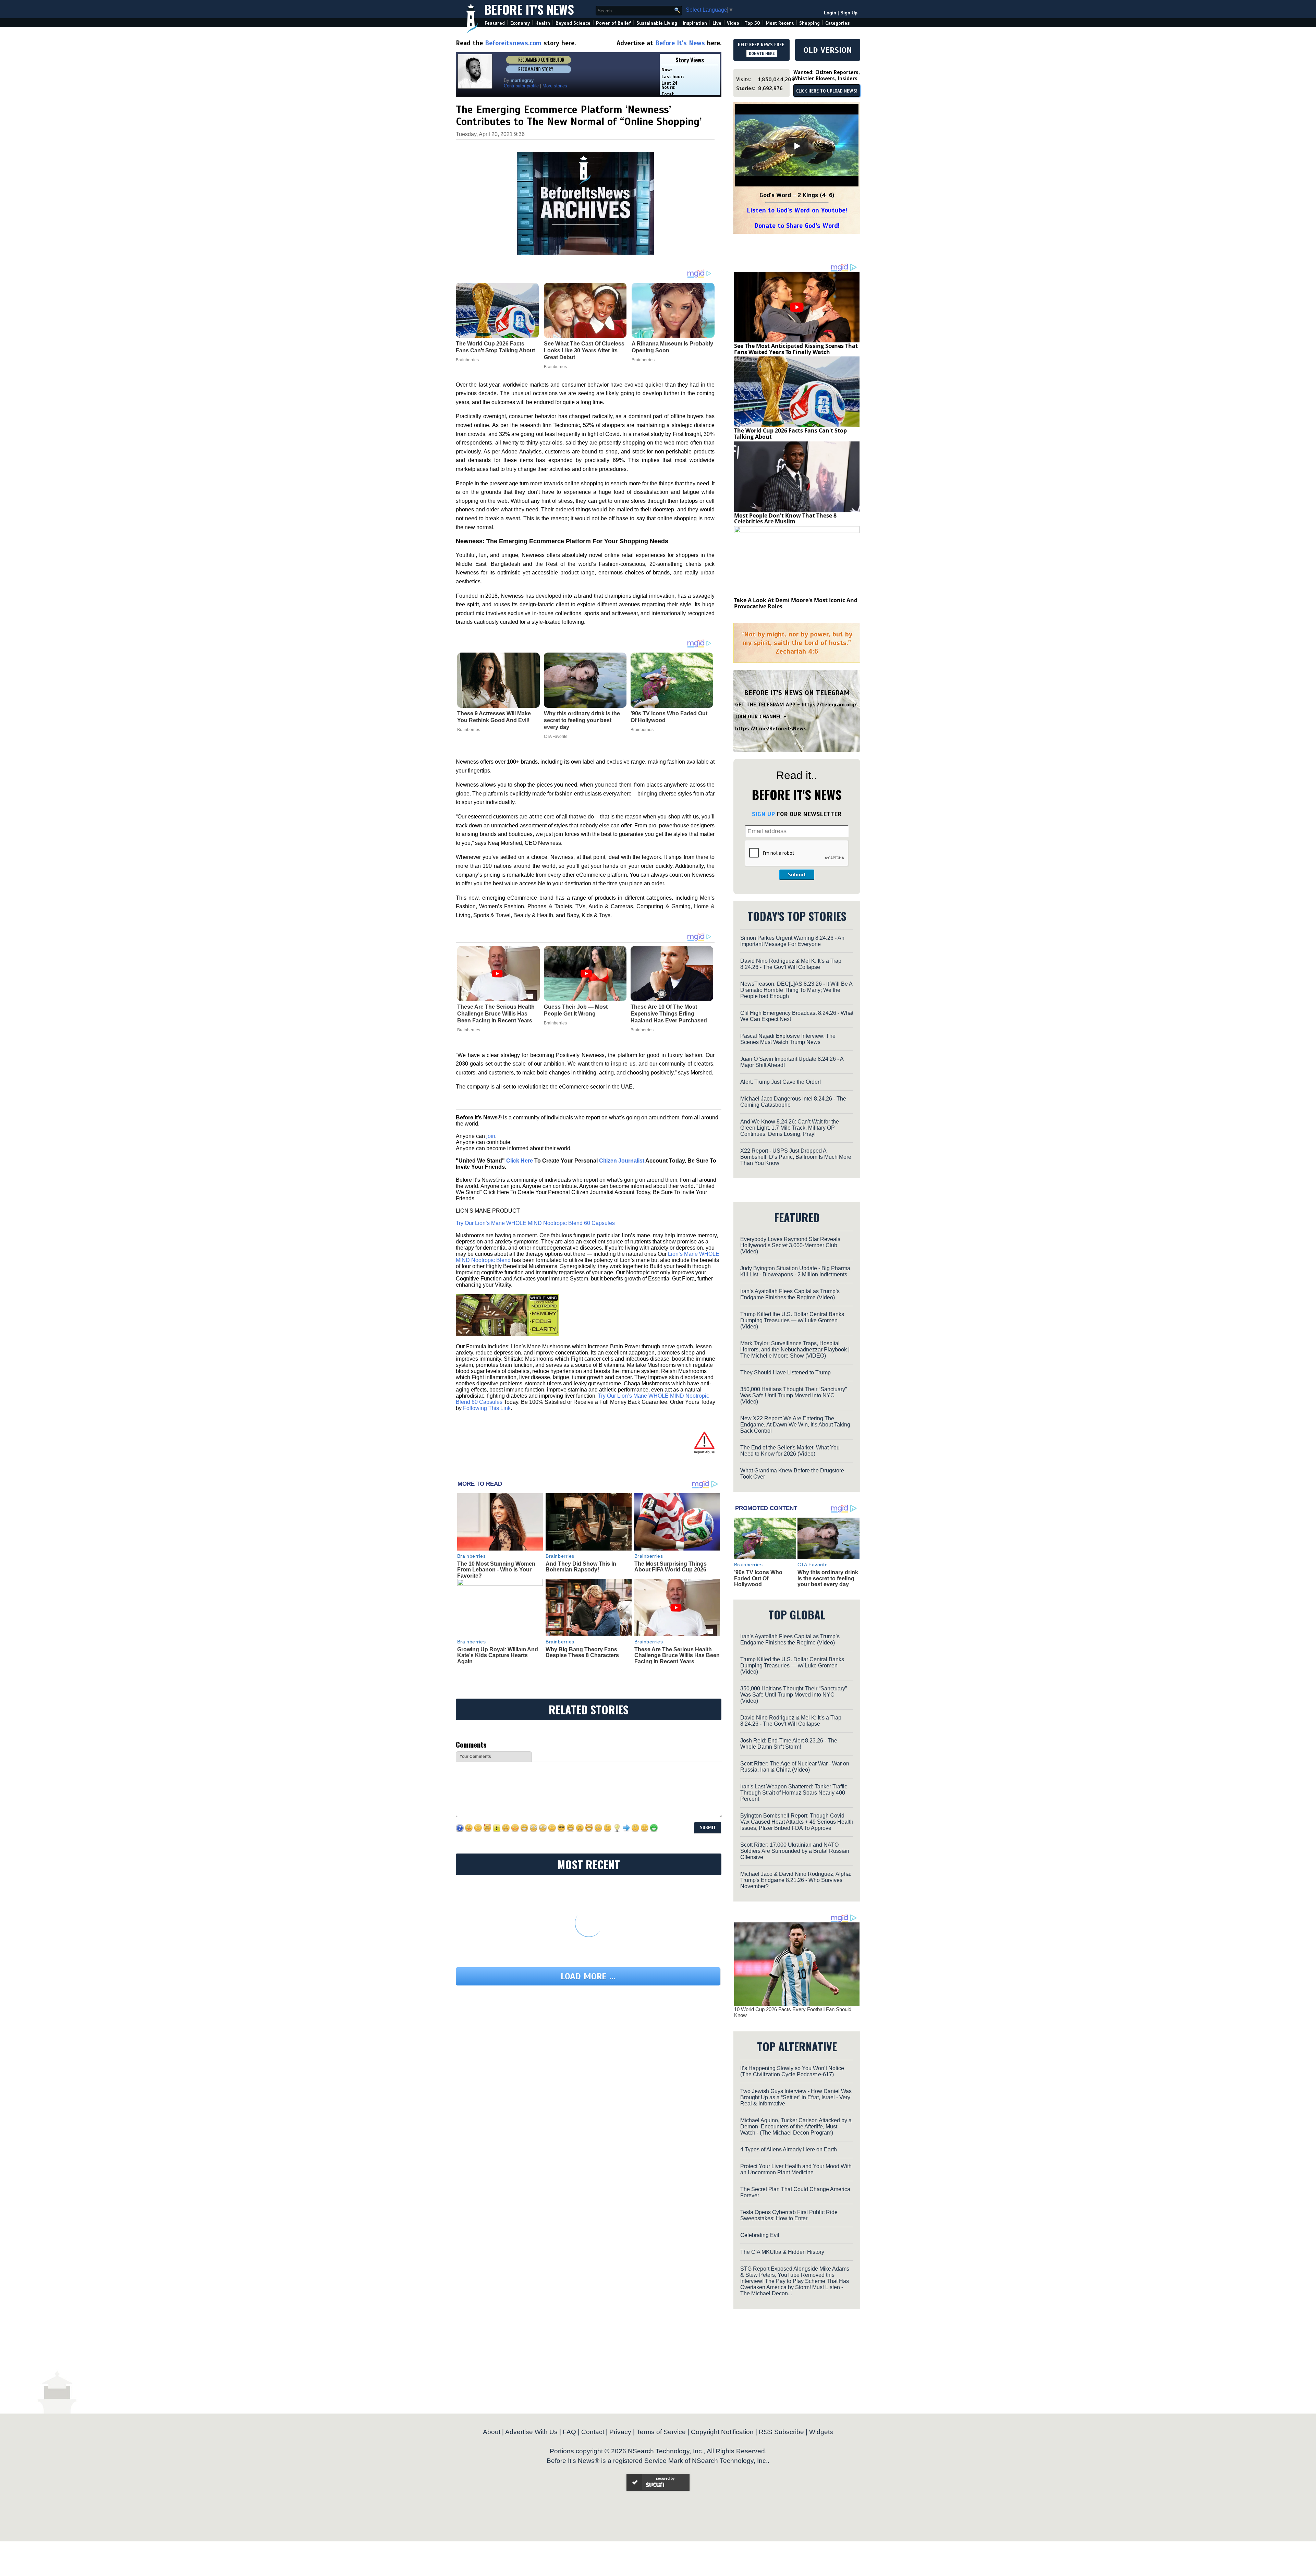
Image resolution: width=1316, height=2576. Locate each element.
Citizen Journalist (622, 1161)
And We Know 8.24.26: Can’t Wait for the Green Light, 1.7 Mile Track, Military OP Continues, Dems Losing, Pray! (790, 1128)
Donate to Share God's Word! (797, 226)
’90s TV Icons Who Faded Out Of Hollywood (669, 717)
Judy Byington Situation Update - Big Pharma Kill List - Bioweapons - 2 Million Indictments (795, 1271)
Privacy (620, 2432)
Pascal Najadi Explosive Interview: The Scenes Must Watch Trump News (788, 1039)
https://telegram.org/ (829, 705)
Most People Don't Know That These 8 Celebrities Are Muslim (785, 519)
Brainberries (469, 730)
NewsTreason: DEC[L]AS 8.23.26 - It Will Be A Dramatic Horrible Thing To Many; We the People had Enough (796, 990)
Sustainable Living (657, 23)
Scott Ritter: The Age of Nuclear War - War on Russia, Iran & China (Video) (795, 1767)
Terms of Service (661, 2432)
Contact (593, 2432)
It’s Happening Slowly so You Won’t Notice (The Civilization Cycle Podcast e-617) (792, 2071)
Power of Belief (613, 23)
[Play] (797, 146)
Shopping (809, 23)
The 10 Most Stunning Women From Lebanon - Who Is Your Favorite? (496, 1570)
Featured (495, 23)
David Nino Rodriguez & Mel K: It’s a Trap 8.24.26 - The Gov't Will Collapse (791, 964)
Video (733, 23)
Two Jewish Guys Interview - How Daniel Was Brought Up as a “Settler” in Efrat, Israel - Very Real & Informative (796, 2097)
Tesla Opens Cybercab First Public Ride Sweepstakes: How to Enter (789, 2215)
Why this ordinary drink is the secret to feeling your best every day (582, 720)
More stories (555, 86)
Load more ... (588, 1976)
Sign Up (849, 13)
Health (543, 23)
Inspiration (695, 23)
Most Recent (780, 23)
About (492, 2432)
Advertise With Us (531, 2432)
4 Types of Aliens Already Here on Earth (789, 2149)
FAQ (569, 2432)
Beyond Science (573, 23)
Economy (520, 23)
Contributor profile (521, 86)
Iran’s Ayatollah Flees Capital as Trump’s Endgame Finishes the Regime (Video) (790, 1294)
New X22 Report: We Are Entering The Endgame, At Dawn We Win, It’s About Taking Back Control (795, 1425)
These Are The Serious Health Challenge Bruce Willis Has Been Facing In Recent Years (496, 1014)
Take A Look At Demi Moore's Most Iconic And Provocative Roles (796, 603)
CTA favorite (556, 737)
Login (830, 13)
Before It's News (529, 9)
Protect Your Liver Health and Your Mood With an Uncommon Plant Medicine (796, 2169)
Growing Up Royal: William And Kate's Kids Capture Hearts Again (498, 1655)
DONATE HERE (762, 53)
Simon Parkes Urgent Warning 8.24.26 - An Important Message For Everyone (792, 941)
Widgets (821, 2432)
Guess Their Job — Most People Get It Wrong (576, 1010)
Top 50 (752, 23)
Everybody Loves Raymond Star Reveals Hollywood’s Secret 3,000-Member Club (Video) (790, 1245)
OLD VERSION (828, 50)
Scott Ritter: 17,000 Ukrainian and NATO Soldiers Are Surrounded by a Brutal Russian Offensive (795, 1851)
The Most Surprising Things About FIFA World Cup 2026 (671, 1567)
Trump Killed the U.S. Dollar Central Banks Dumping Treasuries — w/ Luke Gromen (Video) (792, 1320)
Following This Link (487, 1408)
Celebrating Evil (760, 2235)
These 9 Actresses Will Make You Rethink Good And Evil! (494, 717)
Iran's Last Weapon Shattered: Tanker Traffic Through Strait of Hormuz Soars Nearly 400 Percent (794, 1793)
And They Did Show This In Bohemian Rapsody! (581, 1567)
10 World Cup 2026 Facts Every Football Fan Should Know (793, 2012)
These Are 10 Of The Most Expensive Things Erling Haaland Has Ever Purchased (669, 1014)
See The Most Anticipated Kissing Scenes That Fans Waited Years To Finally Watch (796, 349)
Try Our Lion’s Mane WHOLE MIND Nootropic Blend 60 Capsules (535, 1223)
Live (717, 23)
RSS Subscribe (781, 2432)
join (491, 1136)
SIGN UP (763, 814)
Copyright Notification (722, 2432)
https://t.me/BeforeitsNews (771, 729)
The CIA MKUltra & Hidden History (782, 2252)
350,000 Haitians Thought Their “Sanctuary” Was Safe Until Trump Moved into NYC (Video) (794, 1395)
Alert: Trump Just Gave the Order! (781, 1082)
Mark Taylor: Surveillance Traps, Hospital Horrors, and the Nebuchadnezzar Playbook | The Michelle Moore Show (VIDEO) (795, 1350)
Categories (837, 23)
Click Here (520, 1161)
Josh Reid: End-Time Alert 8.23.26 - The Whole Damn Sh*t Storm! (789, 1744)
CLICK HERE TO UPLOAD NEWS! (827, 91)
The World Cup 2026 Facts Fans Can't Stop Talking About (790, 434)
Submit (797, 875)
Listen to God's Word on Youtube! (797, 210)
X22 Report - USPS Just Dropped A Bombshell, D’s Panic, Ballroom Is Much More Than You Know (796, 1157)
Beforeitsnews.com (513, 43)
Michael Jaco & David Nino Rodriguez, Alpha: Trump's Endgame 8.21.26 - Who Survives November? (796, 1880)
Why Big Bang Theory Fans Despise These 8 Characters (582, 1652)
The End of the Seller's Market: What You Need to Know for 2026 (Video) (790, 1451)
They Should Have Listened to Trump (785, 1372)
